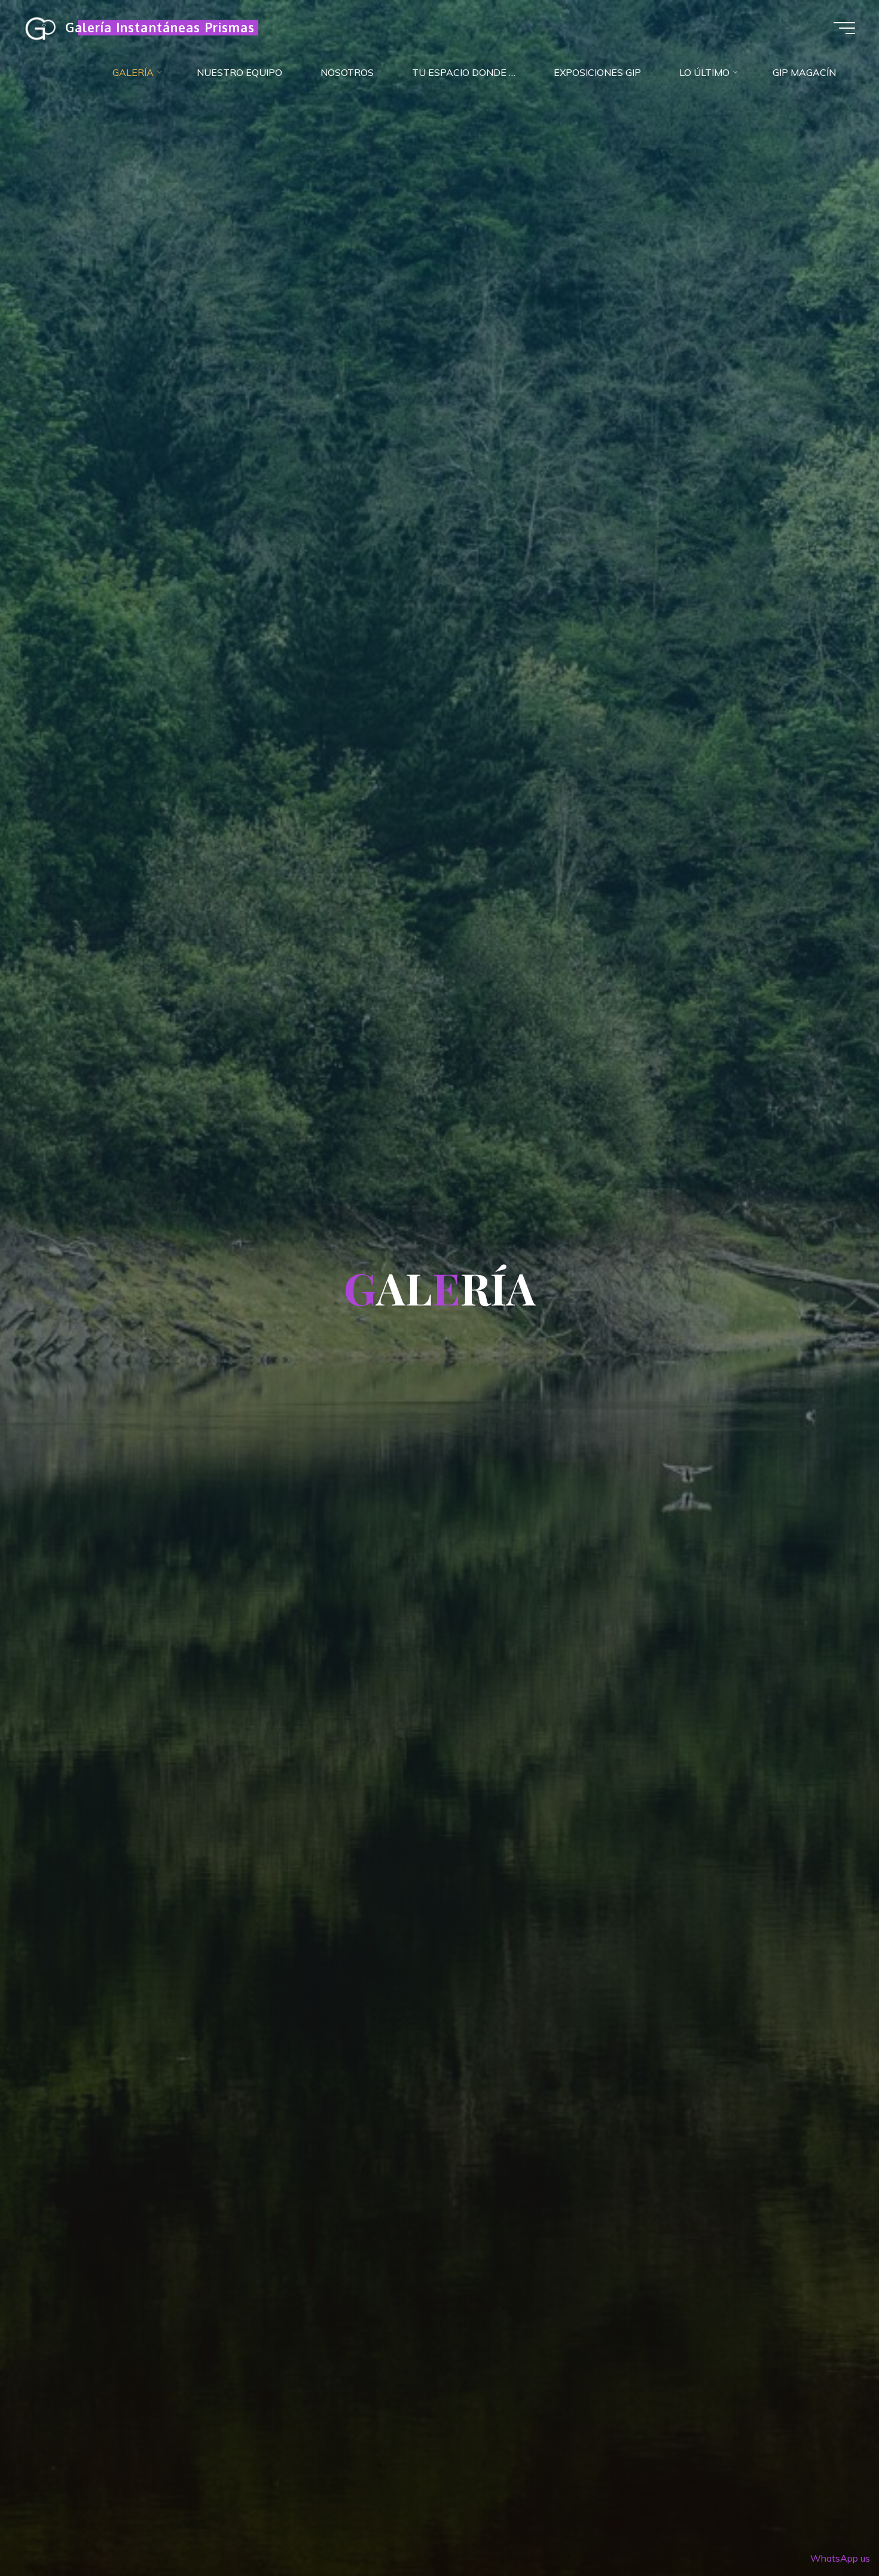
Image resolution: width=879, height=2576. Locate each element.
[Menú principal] (844, 28)
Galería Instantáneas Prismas (160, 28)
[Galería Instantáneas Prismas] (40, 28)
